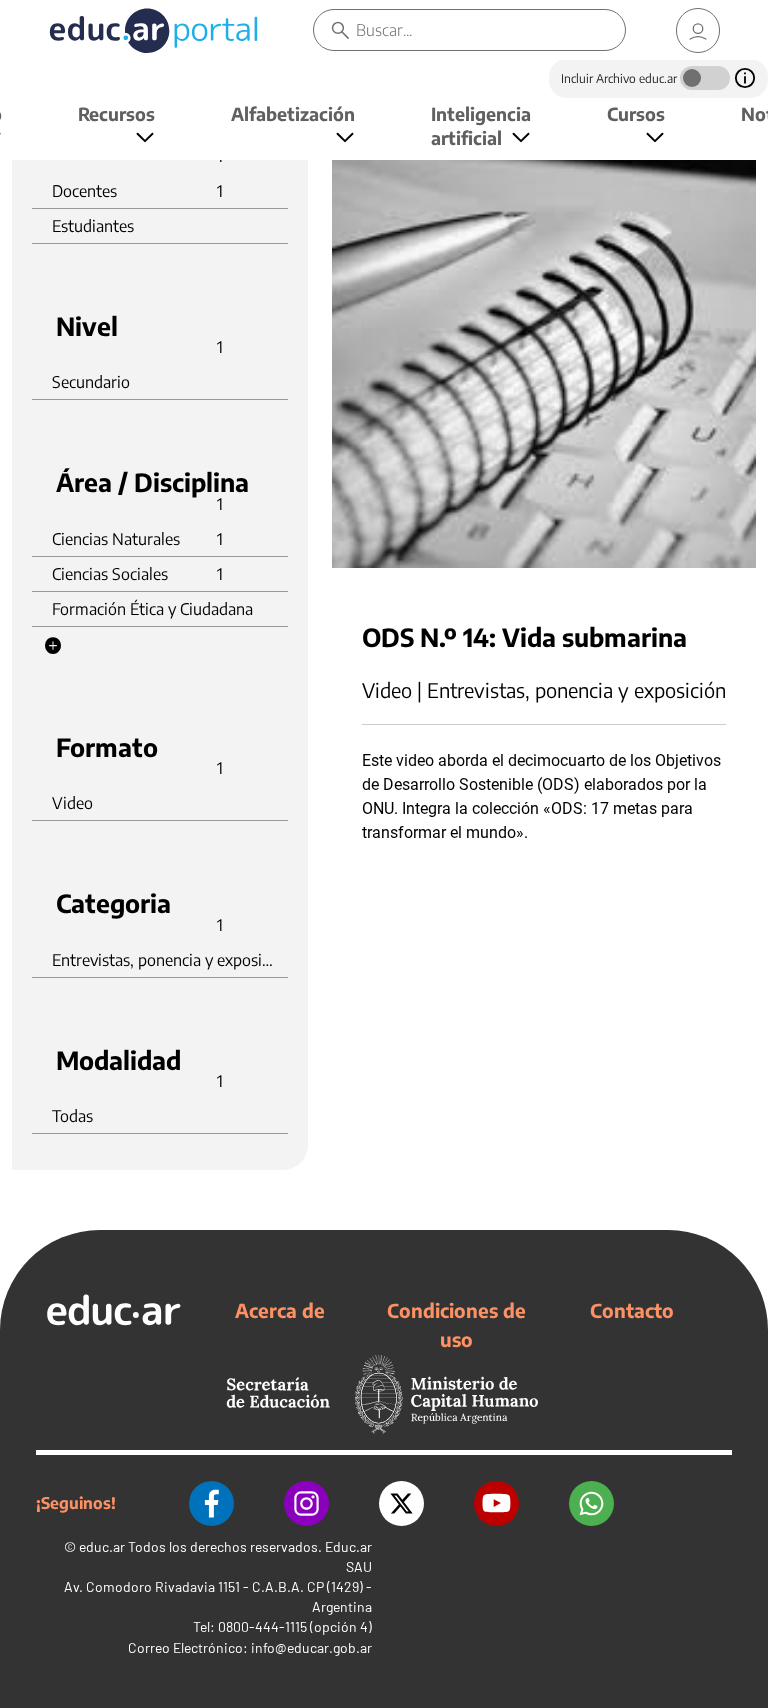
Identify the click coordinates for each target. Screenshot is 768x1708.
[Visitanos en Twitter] (401, 1503)
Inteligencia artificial (481, 125)
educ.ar (102, 1546)
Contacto (632, 1310)
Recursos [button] (116, 113)
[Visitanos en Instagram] (306, 1503)
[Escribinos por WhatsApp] (591, 1503)
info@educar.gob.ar (311, 1647)
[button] (53, 646)
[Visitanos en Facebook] (211, 1503)
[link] (698, 30)
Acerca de (280, 1310)
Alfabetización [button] (293, 113)
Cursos (636, 113)
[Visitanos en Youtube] (496, 1503)
